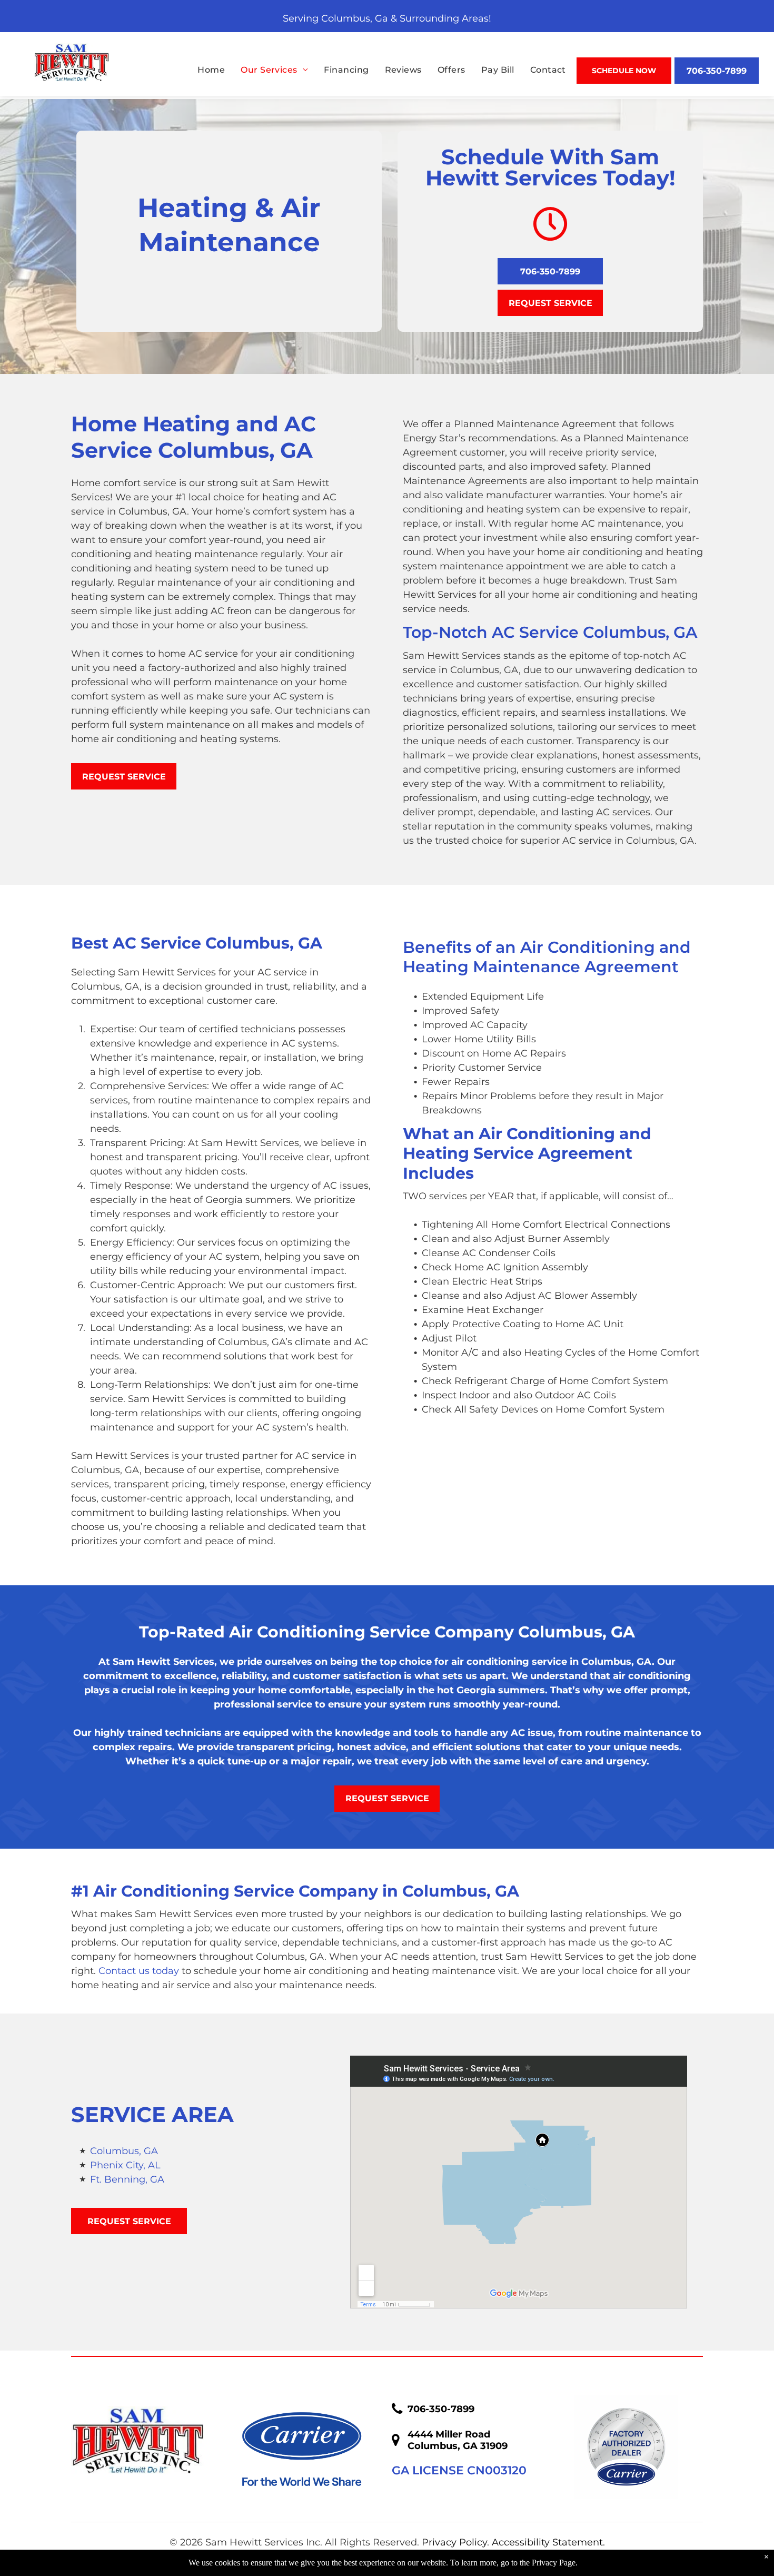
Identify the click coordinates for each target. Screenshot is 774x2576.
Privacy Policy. (455, 2542)
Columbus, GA (124, 2151)
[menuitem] (203, 70)
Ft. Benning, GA (127, 2179)
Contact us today (139, 1971)
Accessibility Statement (547, 2542)
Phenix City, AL (125, 2165)
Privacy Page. (555, 2563)
